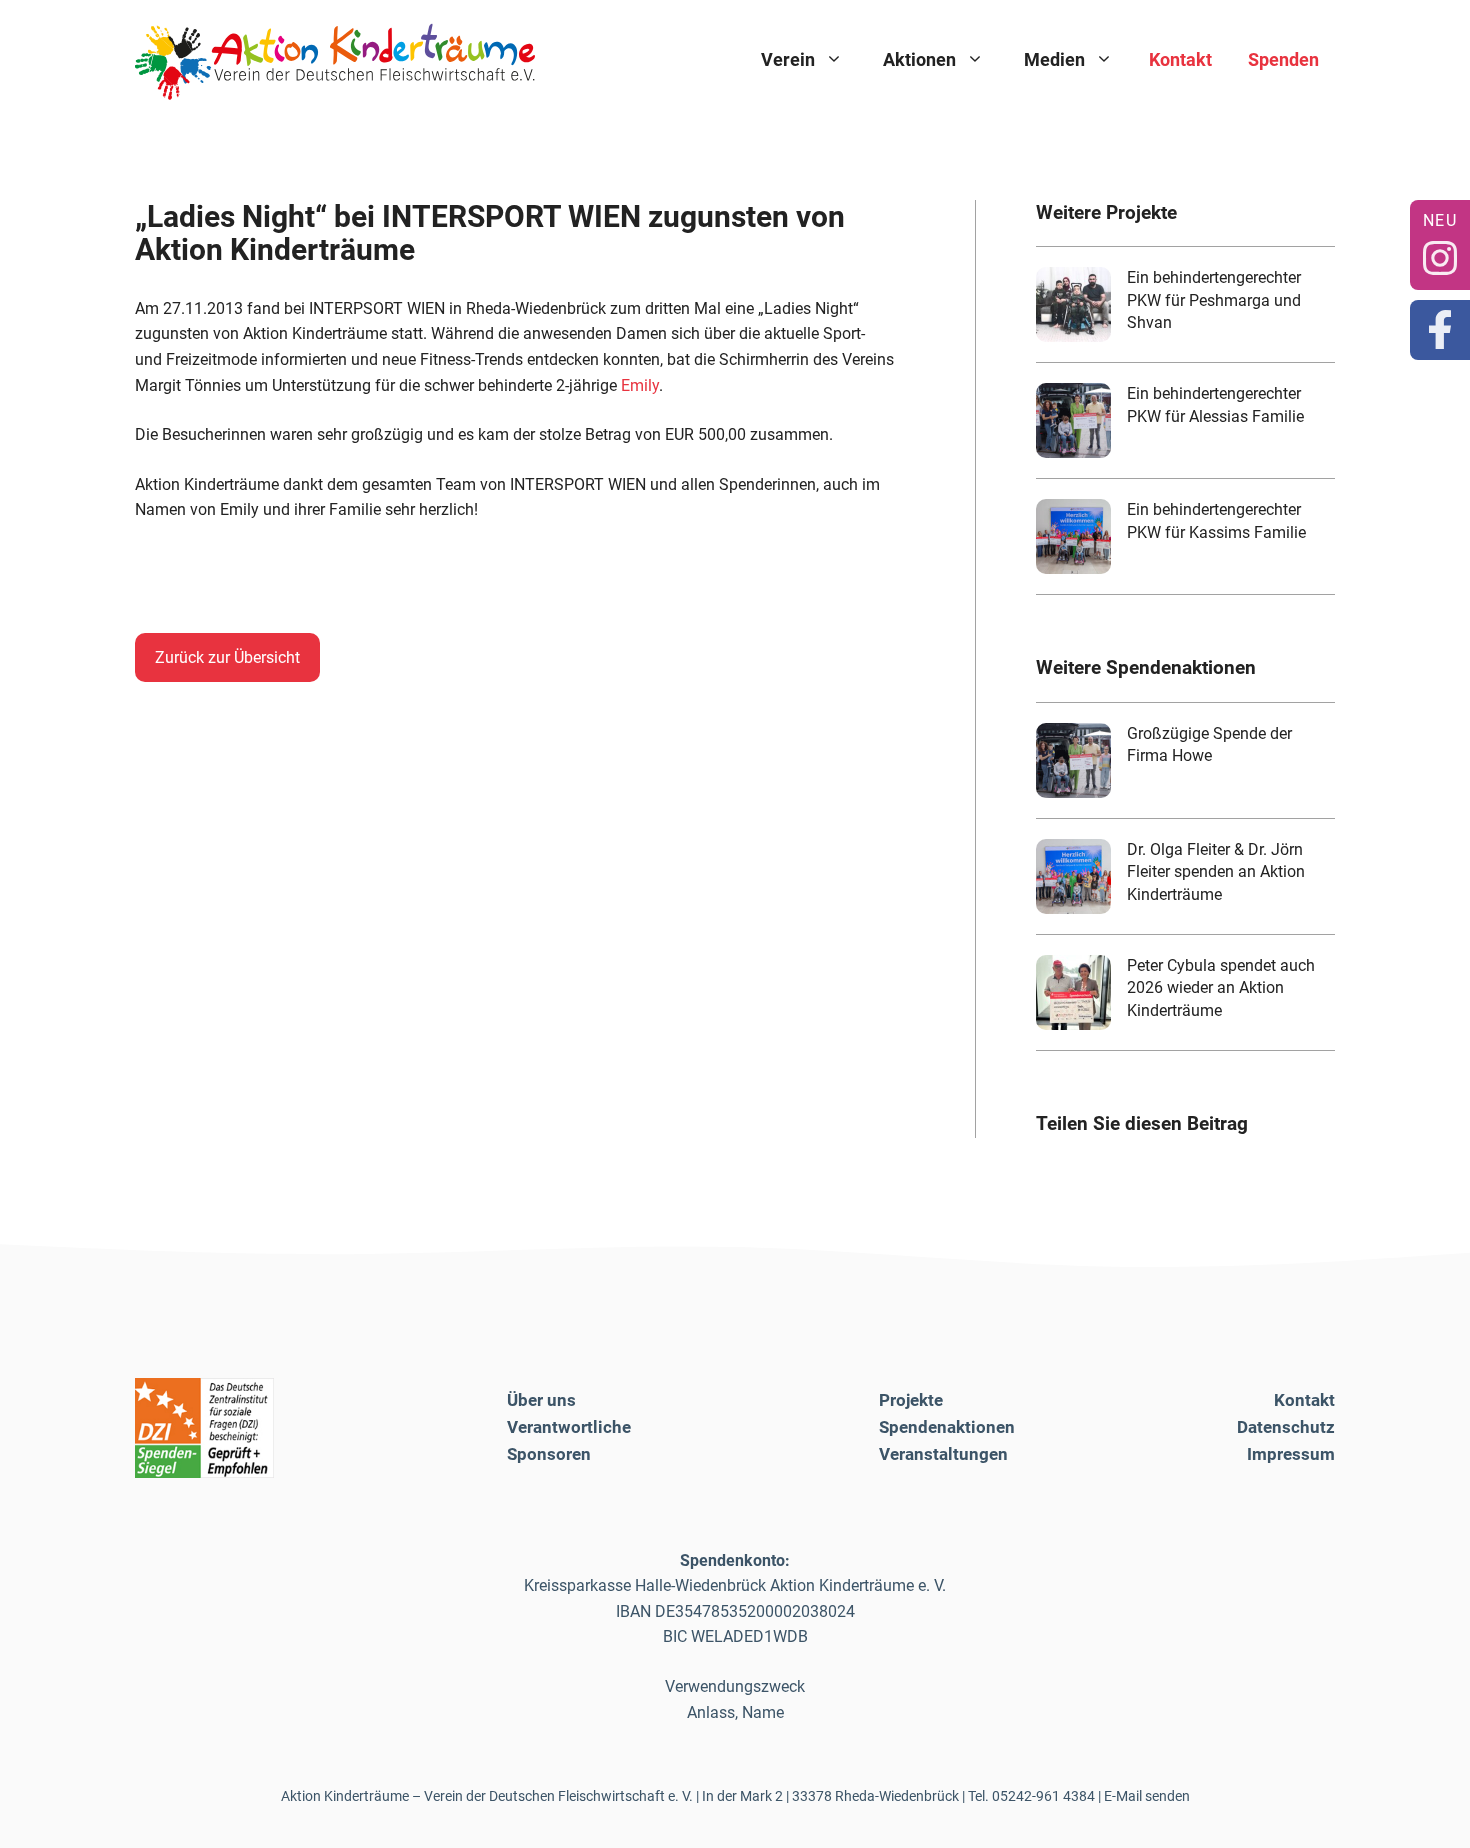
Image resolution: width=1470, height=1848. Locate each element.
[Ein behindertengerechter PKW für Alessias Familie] (1073, 420)
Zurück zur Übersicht (227, 657)
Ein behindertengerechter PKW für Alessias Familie (1215, 404)
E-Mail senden (1147, 1796)
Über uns (541, 1400)
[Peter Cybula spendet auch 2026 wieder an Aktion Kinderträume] (1073, 992)
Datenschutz (1286, 1427)
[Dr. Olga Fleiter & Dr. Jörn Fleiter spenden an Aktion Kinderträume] (1073, 876)
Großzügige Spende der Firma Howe (1209, 744)
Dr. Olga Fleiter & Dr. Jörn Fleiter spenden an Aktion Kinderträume (1216, 872)
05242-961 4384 (1043, 1796)
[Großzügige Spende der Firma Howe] (1073, 760)
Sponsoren (549, 1454)
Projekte (911, 1400)
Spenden (1283, 59)
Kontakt (1180, 59)
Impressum (1291, 1454)
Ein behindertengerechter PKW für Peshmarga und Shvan (1214, 300)
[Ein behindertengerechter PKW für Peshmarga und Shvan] (1073, 304)
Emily (640, 385)
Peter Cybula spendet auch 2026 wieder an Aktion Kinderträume (1221, 988)
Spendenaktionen (947, 1427)
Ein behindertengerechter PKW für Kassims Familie (1216, 520)
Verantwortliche (569, 1427)
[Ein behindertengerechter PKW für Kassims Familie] (1073, 536)
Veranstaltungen (943, 1454)
